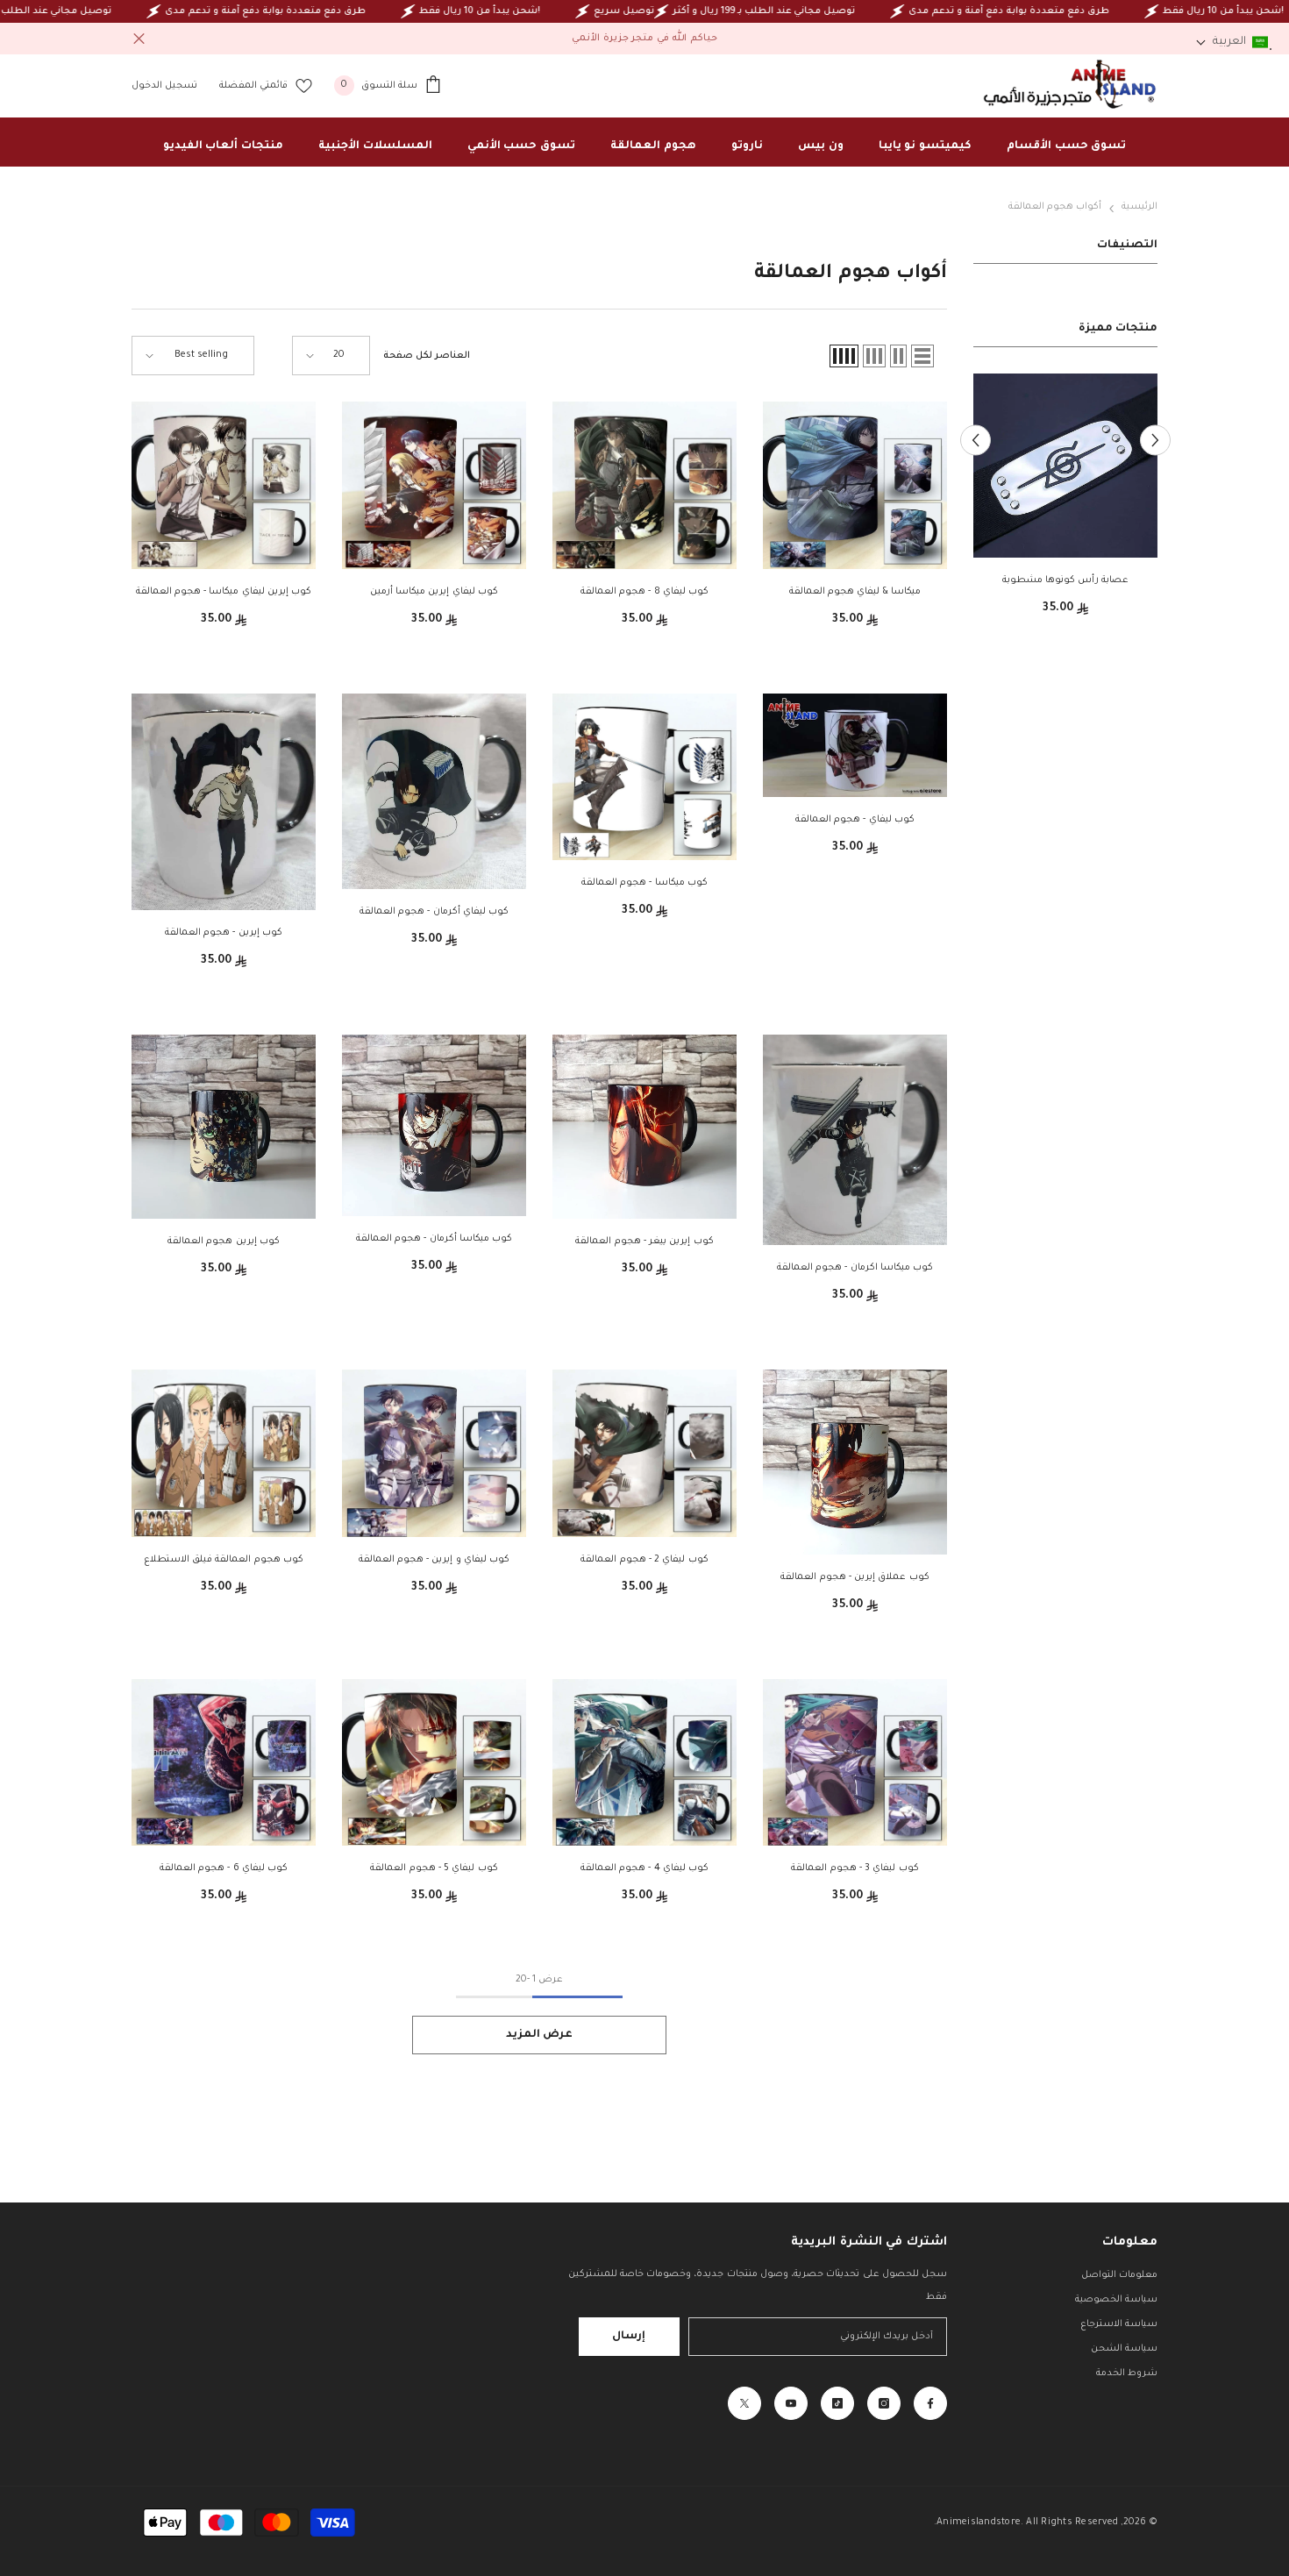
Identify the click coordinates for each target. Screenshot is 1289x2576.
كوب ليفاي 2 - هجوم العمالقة (644, 1560)
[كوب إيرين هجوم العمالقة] (224, 1127)
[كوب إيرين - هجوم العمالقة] (224, 802)
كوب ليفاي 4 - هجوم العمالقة (644, 1868)
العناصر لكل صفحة (427, 356)
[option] (1065, 502)
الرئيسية (1139, 207)
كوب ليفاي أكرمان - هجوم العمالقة (434, 912)
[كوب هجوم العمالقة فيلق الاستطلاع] (224, 1453)
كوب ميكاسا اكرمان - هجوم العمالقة (855, 1268)
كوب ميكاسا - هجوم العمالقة (644, 883)
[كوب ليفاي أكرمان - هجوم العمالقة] (434, 791)
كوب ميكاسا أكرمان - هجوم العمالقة (434, 1239)
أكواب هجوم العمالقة (1055, 207)
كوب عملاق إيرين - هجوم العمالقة (855, 1577)
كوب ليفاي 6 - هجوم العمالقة (224, 1868)
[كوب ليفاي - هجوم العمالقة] (855, 745)
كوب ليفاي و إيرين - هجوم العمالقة (434, 1560)
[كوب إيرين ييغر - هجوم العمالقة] (644, 1127)
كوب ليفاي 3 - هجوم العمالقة (855, 1868)
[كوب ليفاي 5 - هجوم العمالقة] (434, 1762)
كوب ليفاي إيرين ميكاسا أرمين (434, 592)
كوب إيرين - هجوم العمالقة (224, 933)
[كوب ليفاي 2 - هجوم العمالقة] (644, 1453)
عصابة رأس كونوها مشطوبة (1066, 580)
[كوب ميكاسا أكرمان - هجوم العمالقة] (434, 1125)
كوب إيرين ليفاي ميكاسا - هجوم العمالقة (224, 592)
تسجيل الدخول (164, 86)
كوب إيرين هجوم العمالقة (224, 1242)
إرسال (629, 2337)
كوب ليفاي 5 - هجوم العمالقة (434, 1868)
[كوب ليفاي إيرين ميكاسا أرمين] (434, 485)
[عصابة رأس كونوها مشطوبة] (1065, 466)
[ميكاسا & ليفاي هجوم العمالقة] (855, 485)
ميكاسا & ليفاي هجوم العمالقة (855, 592)
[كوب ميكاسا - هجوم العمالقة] (644, 777)
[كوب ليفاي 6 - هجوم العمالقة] (224, 1762)
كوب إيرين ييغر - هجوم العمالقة (644, 1242)
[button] (1155, 440)
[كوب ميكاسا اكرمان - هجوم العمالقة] (855, 1140)
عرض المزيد (540, 2035)
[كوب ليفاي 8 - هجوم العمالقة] (644, 485)
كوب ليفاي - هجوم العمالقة (855, 820)
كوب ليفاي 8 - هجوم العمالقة (644, 592)
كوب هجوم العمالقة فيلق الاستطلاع (224, 1560)
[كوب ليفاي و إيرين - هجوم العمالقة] (434, 1453)
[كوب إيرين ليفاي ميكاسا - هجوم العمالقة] (224, 485)
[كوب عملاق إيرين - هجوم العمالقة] (855, 1462)
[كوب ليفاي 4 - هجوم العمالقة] (644, 1762)
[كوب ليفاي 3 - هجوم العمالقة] (855, 1762)
